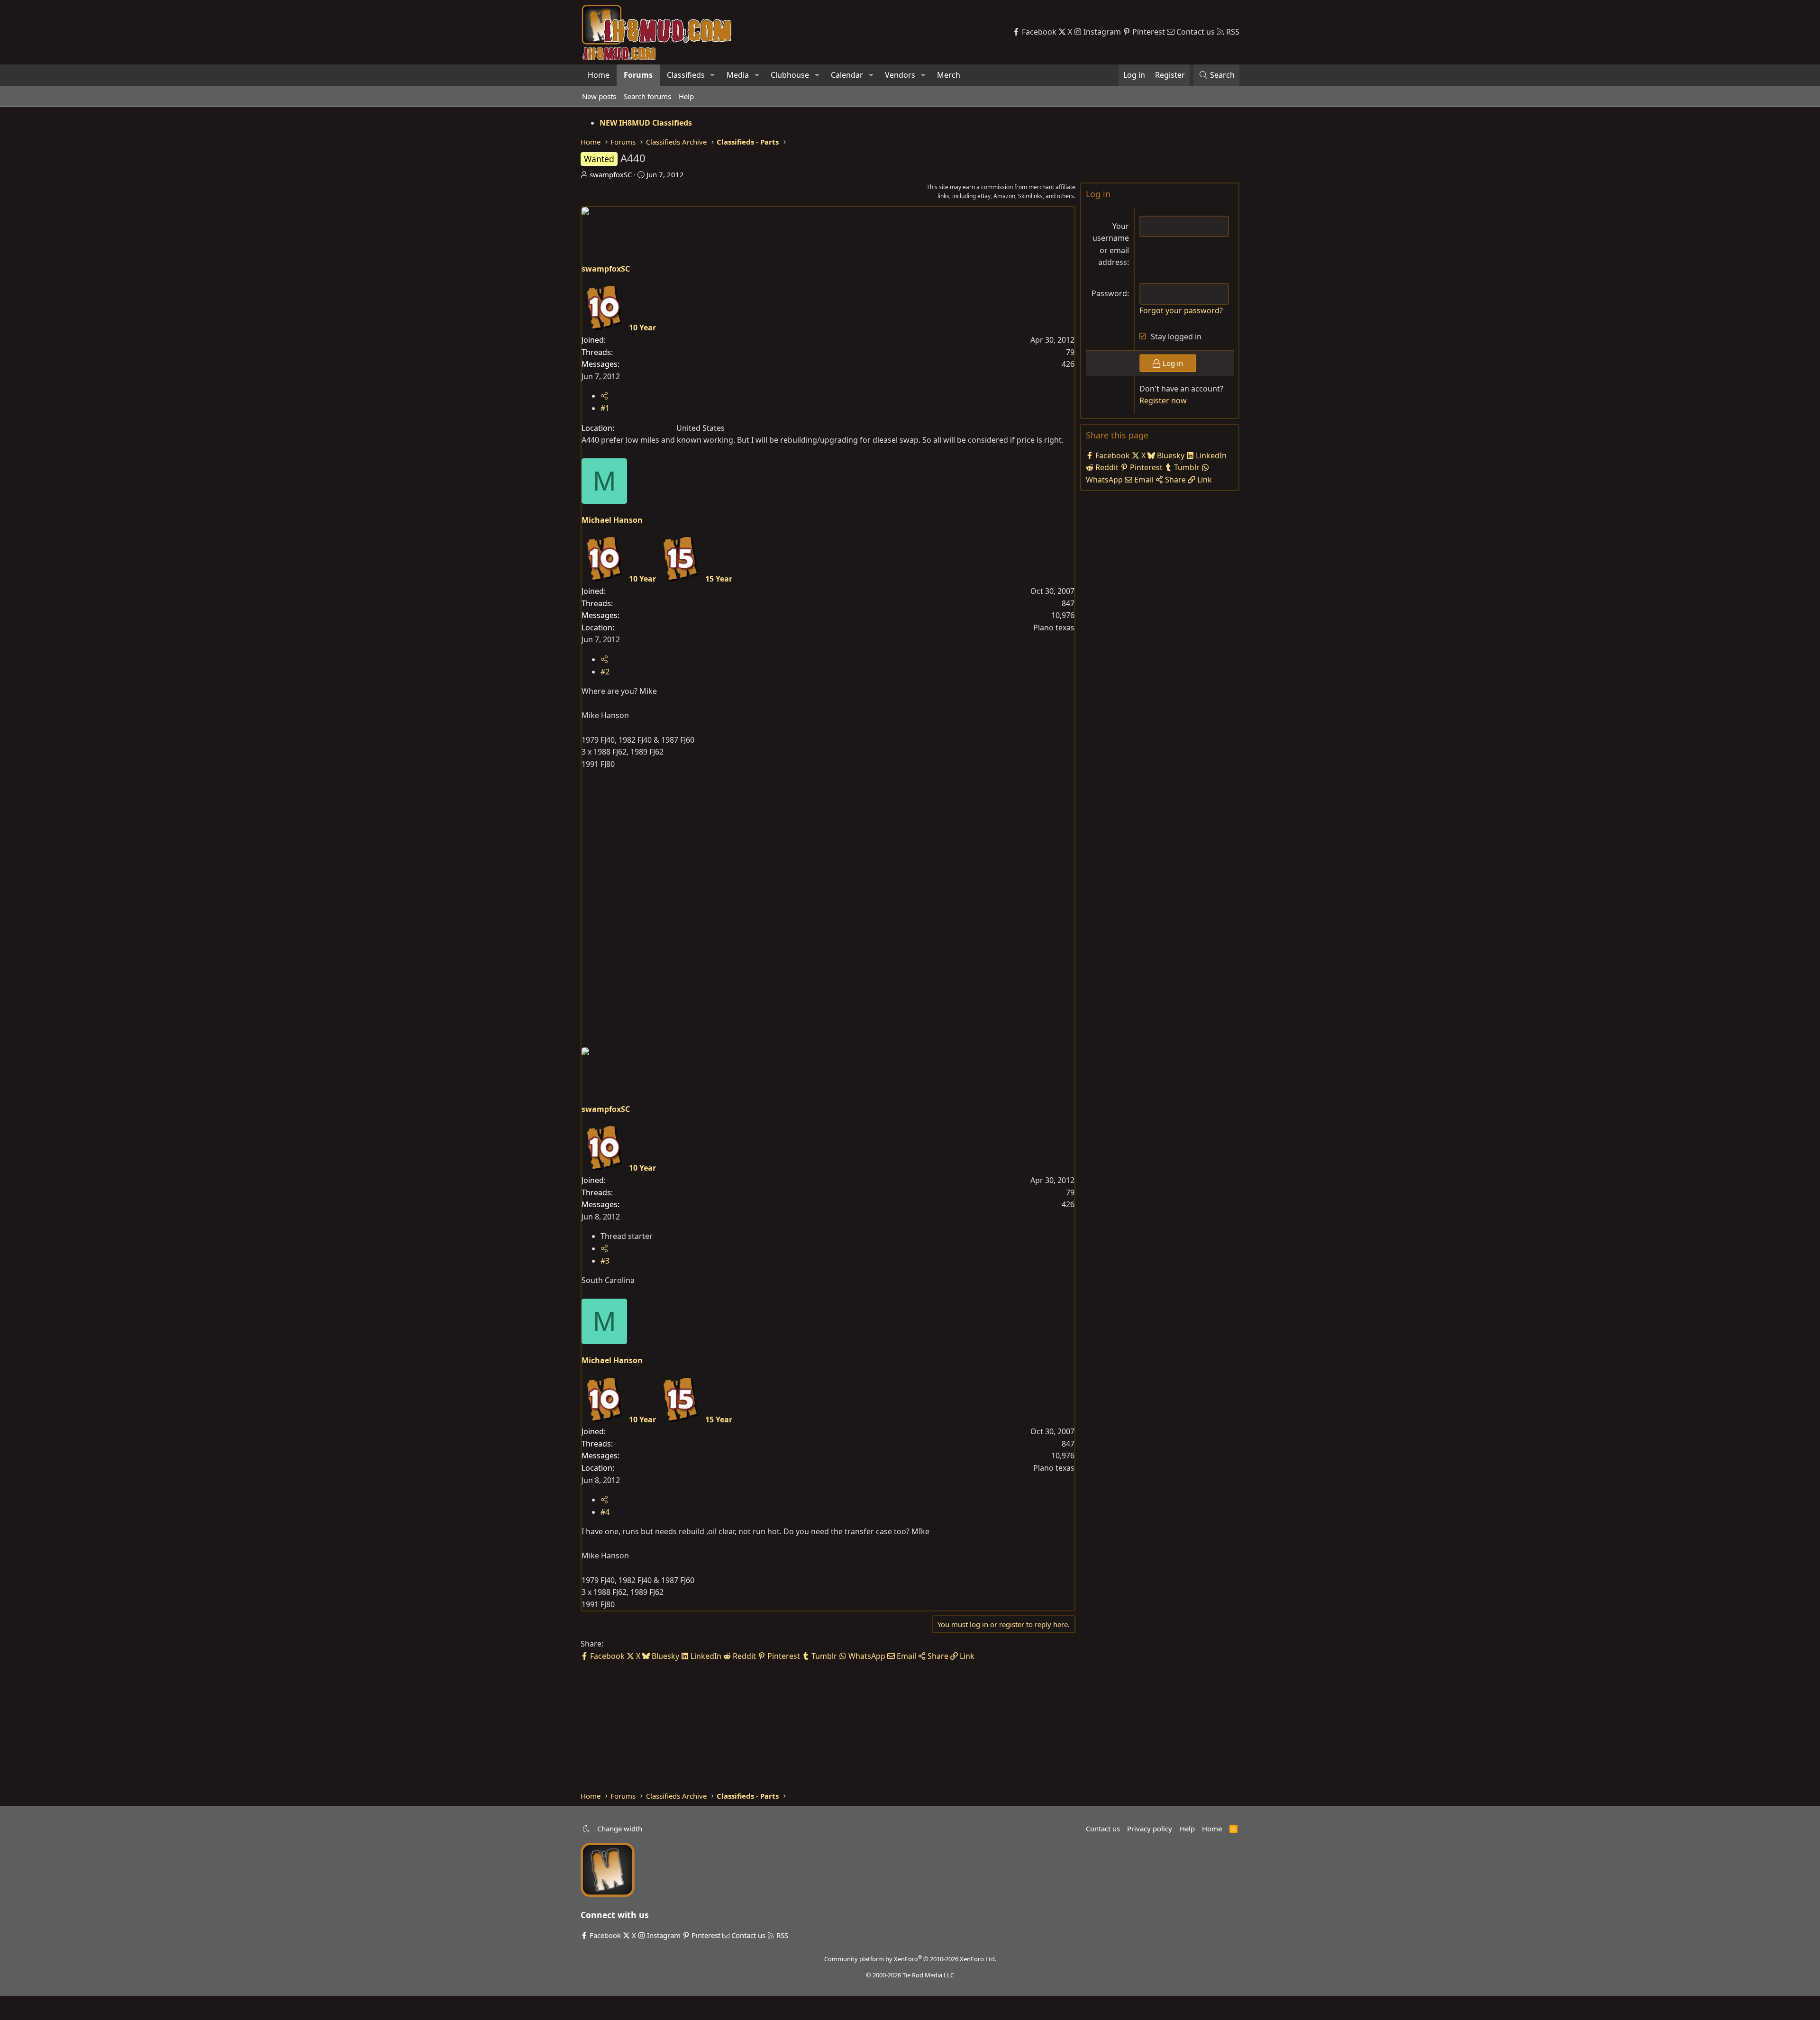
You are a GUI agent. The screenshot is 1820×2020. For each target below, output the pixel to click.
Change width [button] (620, 1829)
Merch (949, 75)
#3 (605, 1261)
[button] (713, 75)
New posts (599, 96)
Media (738, 75)
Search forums (647, 96)
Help (686, 96)
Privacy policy (1150, 1829)
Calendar (847, 75)
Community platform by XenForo (910, 1959)
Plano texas (1054, 628)
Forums (638, 75)
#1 (605, 408)
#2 (605, 672)
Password (1109, 293)
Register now (1163, 400)
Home (599, 75)
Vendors (900, 75)
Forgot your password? (1181, 310)
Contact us (1103, 1829)
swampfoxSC (611, 174)
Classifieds (686, 75)
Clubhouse (790, 75)
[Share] (604, 396)
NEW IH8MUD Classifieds (646, 123)
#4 (605, 1512)
